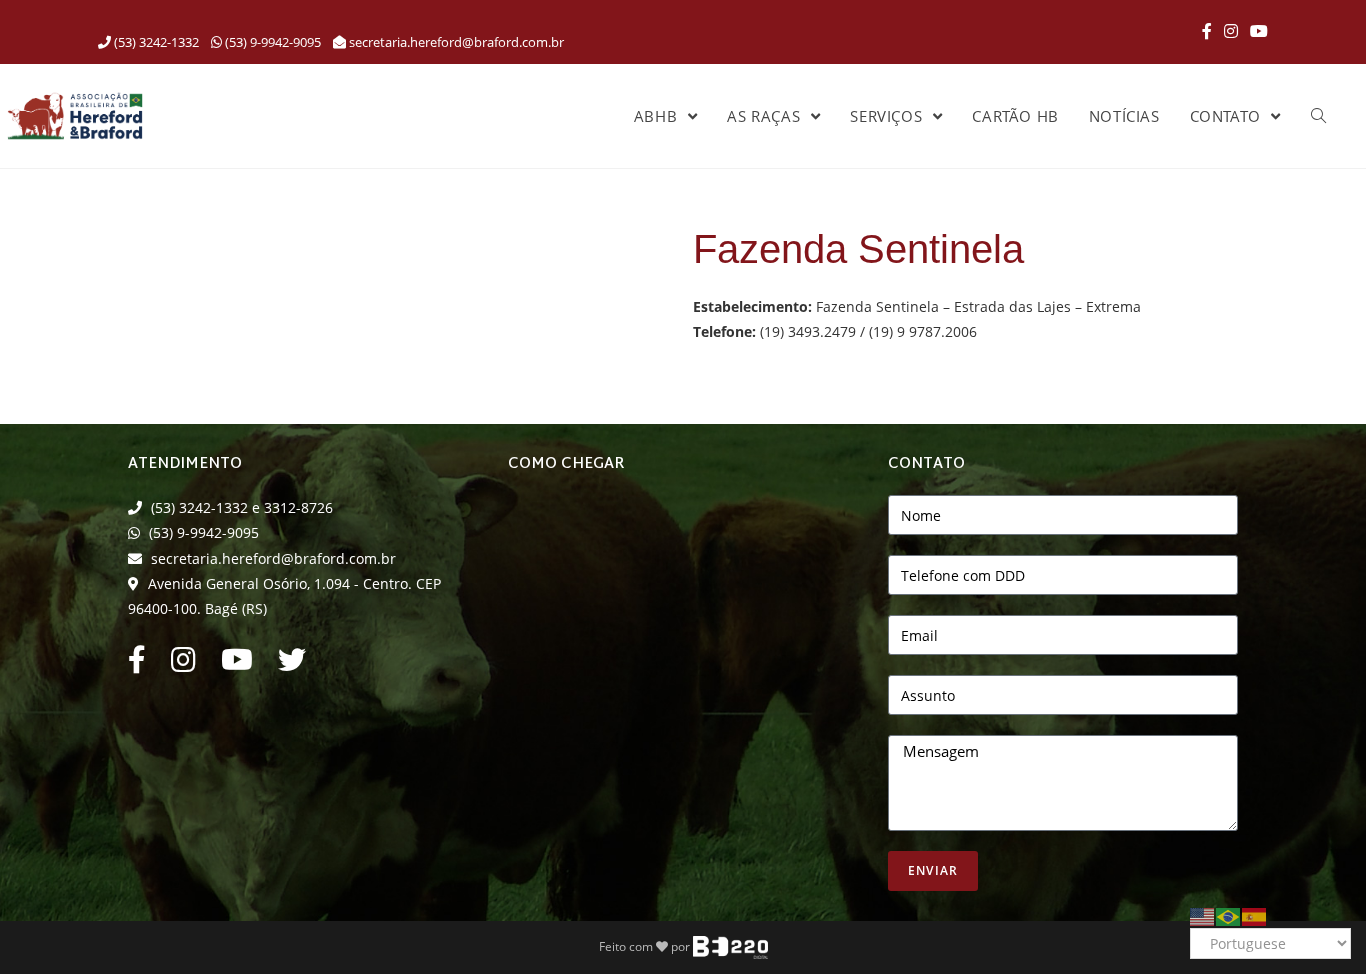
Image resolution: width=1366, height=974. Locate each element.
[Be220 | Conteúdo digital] (730, 946)
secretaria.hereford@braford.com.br (456, 42)
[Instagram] (1231, 31)
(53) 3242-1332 (155, 42)
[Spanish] (1255, 914)
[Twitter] (292, 664)
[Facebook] (1207, 31)
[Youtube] (237, 664)
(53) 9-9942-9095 (271, 42)
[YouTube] (1256, 31)
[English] (1203, 914)
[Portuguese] (1229, 914)
